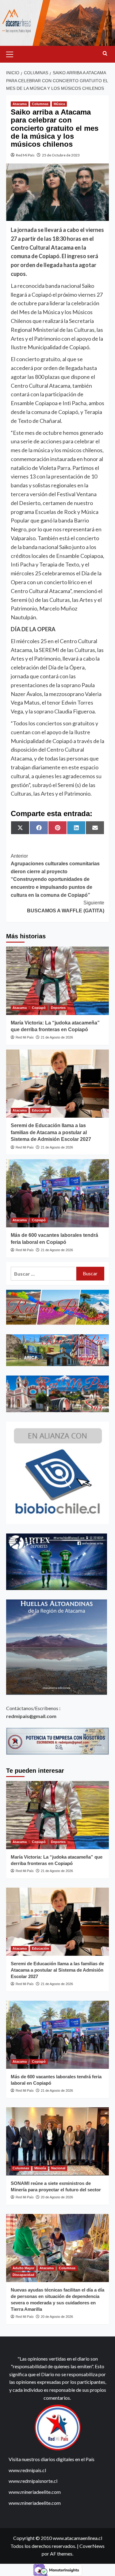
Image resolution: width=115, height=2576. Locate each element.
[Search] (105, 54)
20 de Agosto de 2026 (57, 2197)
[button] (12, 53)
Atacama (20, 104)
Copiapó (39, 1008)
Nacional (58, 2168)
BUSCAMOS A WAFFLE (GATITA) (66, 907)
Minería (40, 2168)
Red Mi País (25, 155)
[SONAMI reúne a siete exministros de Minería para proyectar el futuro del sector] (57, 2141)
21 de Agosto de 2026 (57, 1037)
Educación (40, 1110)
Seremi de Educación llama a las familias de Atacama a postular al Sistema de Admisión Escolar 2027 (51, 1132)
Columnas (40, 104)
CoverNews (92, 2546)
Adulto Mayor (23, 2268)
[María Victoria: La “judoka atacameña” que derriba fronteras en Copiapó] (57, 981)
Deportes (58, 1008)
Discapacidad (23, 2275)
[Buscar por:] (44, 1274)
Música (59, 104)
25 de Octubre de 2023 (61, 155)
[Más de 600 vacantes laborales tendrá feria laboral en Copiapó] (57, 1193)
